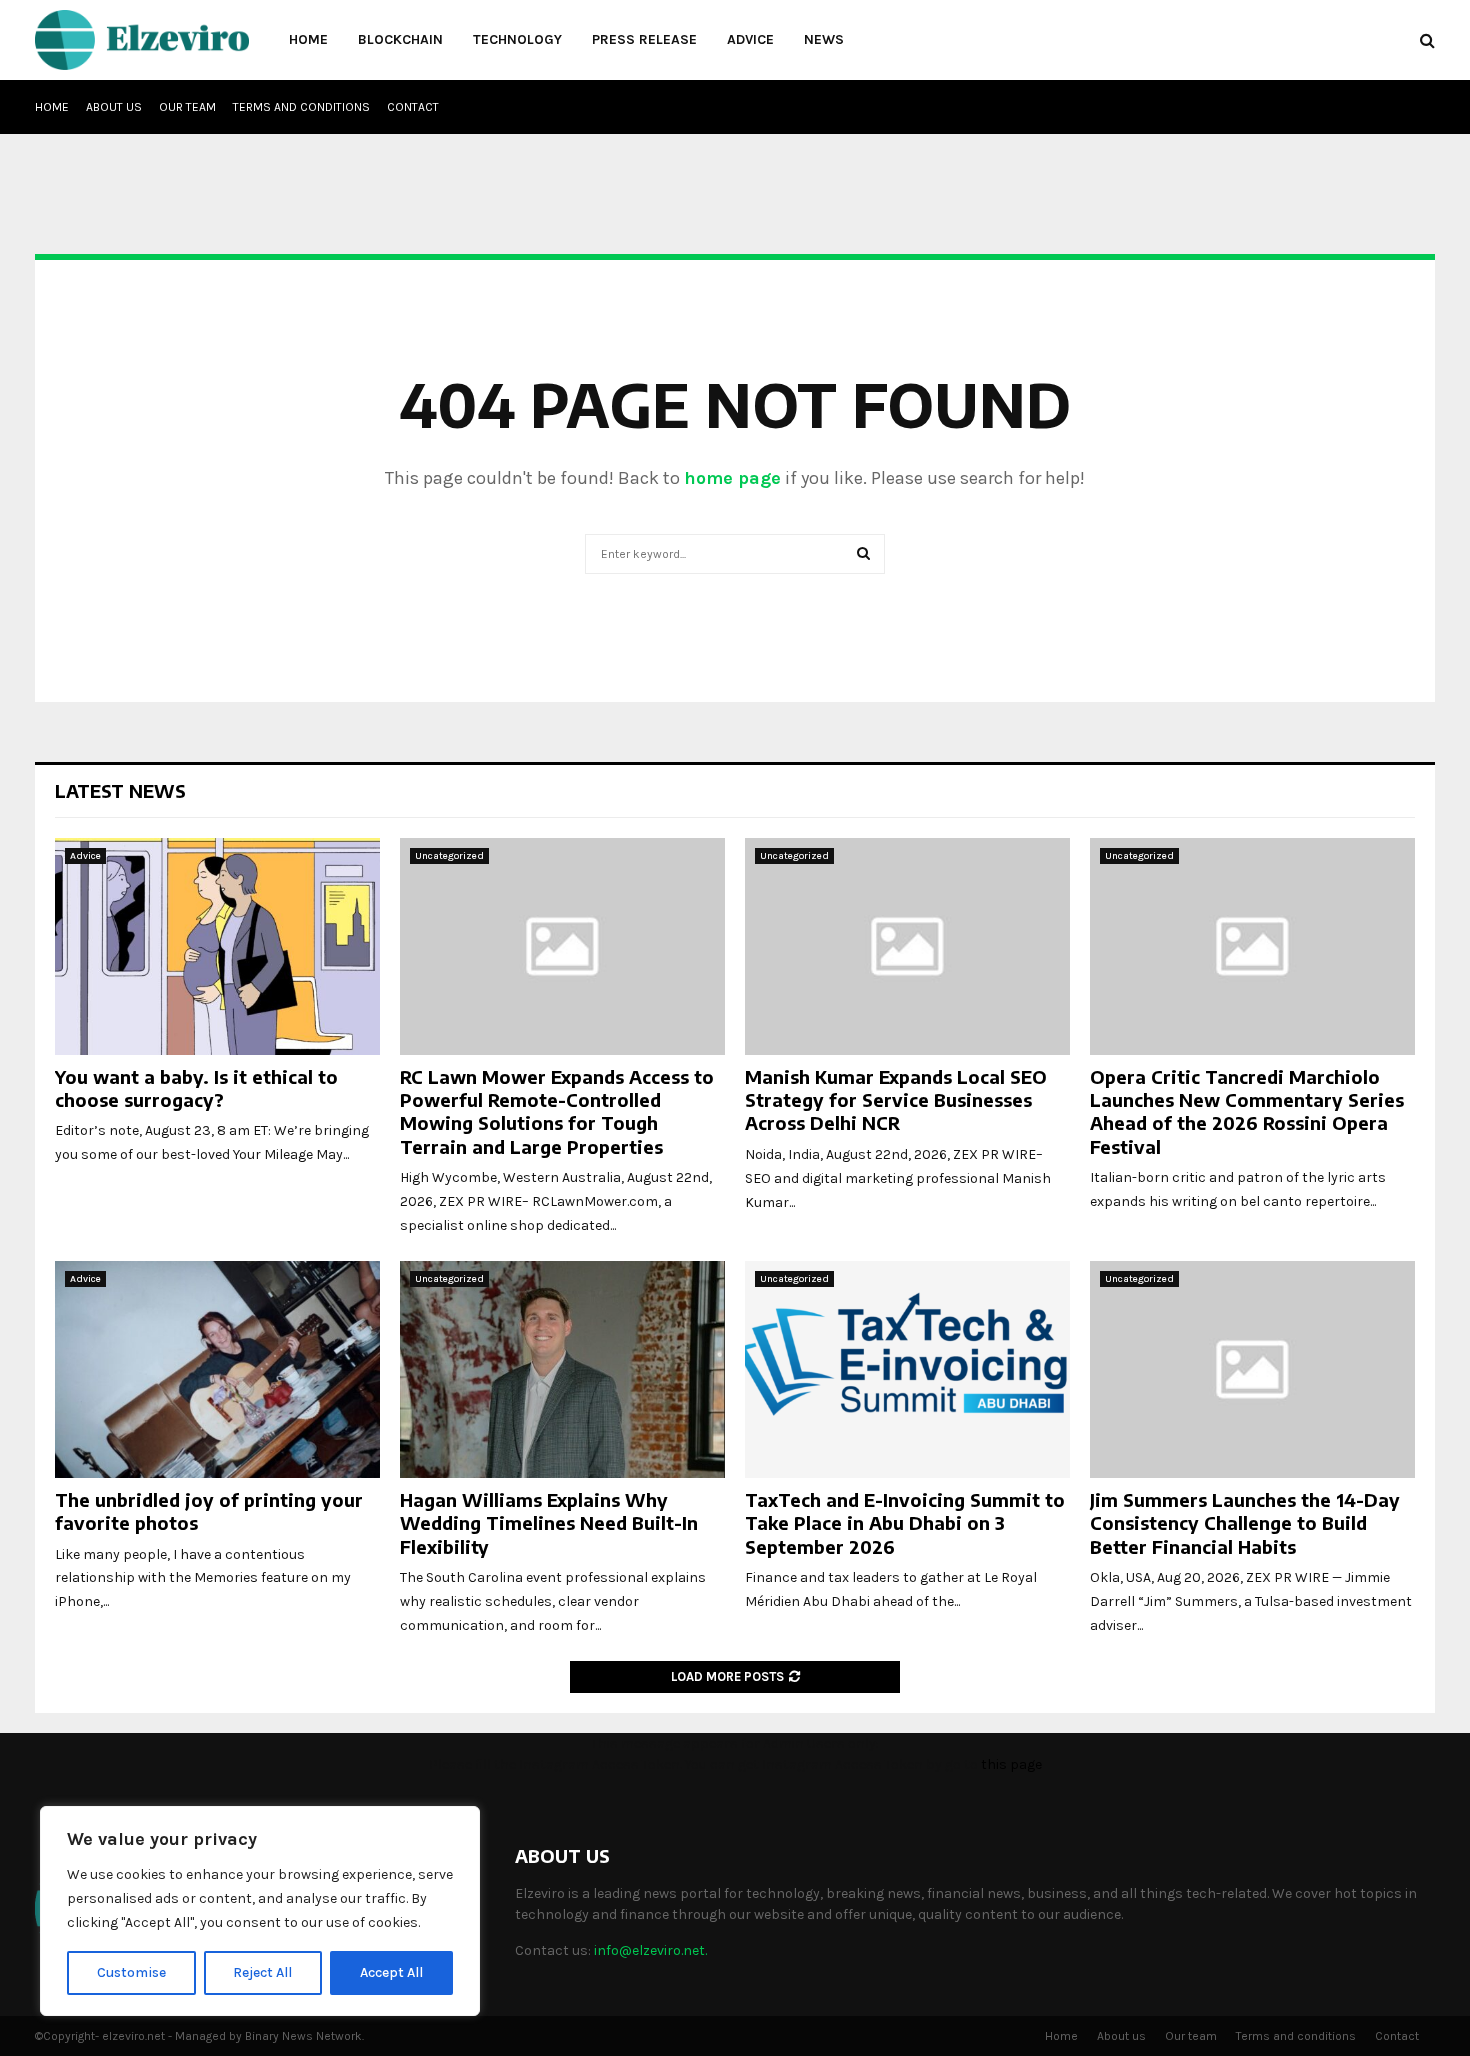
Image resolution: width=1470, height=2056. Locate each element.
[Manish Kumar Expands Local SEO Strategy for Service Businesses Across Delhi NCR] (907, 946)
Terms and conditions (301, 107)
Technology (517, 39)
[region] (260, 1911)
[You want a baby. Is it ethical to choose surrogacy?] (217, 946)
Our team (187, 107)
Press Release (644, 39)
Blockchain (400, 39)
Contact (413, 107)
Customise (131, 1972)
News (824, 39)
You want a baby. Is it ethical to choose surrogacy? (196, 1088)
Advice (750, 39)
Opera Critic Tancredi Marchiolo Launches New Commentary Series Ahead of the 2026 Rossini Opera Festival (1247, 1111)
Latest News (120, 790)
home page (732, 478)
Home (308, 39)
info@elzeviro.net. (650, 1950)
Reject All (262, 1972)
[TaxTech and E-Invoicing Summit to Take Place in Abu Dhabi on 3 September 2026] (907, 1369)
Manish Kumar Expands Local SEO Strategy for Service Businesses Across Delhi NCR (896, 1100)
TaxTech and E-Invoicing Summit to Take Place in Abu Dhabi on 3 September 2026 (905, 1523)
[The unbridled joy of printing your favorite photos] (217, 1369)
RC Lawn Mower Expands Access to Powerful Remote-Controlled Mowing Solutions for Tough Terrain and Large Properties (557, 1111)
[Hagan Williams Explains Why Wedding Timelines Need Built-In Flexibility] (562, 1369)
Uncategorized (449, 856)
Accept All (391, 1972)
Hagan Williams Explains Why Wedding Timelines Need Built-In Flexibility (549, 1523)
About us (114, 107)
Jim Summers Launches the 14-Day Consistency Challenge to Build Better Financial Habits (1245, 1523)
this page (1011, 1764)
